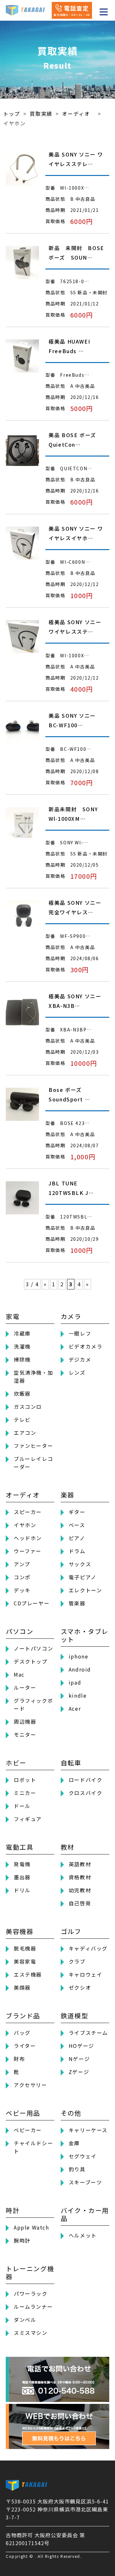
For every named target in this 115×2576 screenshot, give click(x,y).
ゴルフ (71, 1931)
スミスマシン (31, 2333)
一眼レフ (80, 1333)
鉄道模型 (74, 2016)
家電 (13, 1316)
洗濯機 (22, 1346)
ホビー (16, 1763)
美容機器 (19, 1931)
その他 (71, 2113)
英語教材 (80, 1864)
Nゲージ (79, 2059)
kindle (78, 1695)
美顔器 (22, 1987)
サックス (80, 1564)
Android (80, 1669)
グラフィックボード (33, 1704)
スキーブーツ (85, 2182)
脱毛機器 (25, 1948)
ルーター (25, 1687)
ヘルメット (83, 2235)
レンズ (77, 1372)
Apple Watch (31, 2227)
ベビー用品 (23, 2113)
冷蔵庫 (22, 1333)
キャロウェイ (86, 1974)
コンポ (22, 1577)
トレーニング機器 (30, 2272)
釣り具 (77, 2169)
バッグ (22, 2033)
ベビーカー (28, 2130)
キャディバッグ (88, 1948)
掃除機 (22, 1359)
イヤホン (25, 1525)
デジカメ (80, 1359)
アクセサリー (31, 2085)
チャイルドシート (33, 2147)
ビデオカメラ (86, 1346)
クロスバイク (86, 1793)
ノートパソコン (33, 1648)
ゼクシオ (80, 1987)
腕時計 (22, 2240)
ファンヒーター (33, 1446)
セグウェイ (83, 2156)
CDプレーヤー (32, 1603)
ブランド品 (23, 2016)
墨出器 (22, 1877)
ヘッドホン (28, 1538)
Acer (75, 1708)
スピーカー (28, 1512)
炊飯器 (22, 1393)
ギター (77, 1512)
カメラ (71, 1316)
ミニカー (25, 1793)
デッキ (22, 1590)
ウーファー (28, 1551)
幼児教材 (80, 1890)
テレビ (22, 1420)
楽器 (68, 1495)
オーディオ (23, 1495)
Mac (19, 1674)
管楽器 (77, 1603)
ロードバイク (86, 1780)
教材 (68, 1847)
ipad (75, 1682)
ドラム (77, 1551)
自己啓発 (80, 1903)
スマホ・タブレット (85, 1635)
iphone (79, 1656)
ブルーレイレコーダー (33, 1463)
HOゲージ (81, 2046)
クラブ (77, 1961)
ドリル (22, 1890)
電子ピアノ (83, 1577)
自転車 (71, 1763)
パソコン (19, 1631)
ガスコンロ (28, 1407)
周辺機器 (25, 1721)
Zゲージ (79, 2072)
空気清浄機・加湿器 (33, 1376)
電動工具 (19, 1847)
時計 (13, 2210)
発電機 (22, 1864)
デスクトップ (31, 1661)
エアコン (25, 1433)
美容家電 (25, 1961)
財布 (19, 2059)
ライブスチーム (88, 2033)
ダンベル (25, 2320)
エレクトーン (85, 1590)
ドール (22, 1806)
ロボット (25, 1780)
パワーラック (31, 2293)
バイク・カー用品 (85, 2214)
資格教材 (80, 1877)
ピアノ (77, 1538)
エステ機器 (28, 1974)
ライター (25, 2046)
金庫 (74, 2143)
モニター (25, 1735)
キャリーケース (88, 2130)
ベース (77, 1525)
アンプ (22, 1564)
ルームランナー (33, 2307)
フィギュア (28, 1819)
